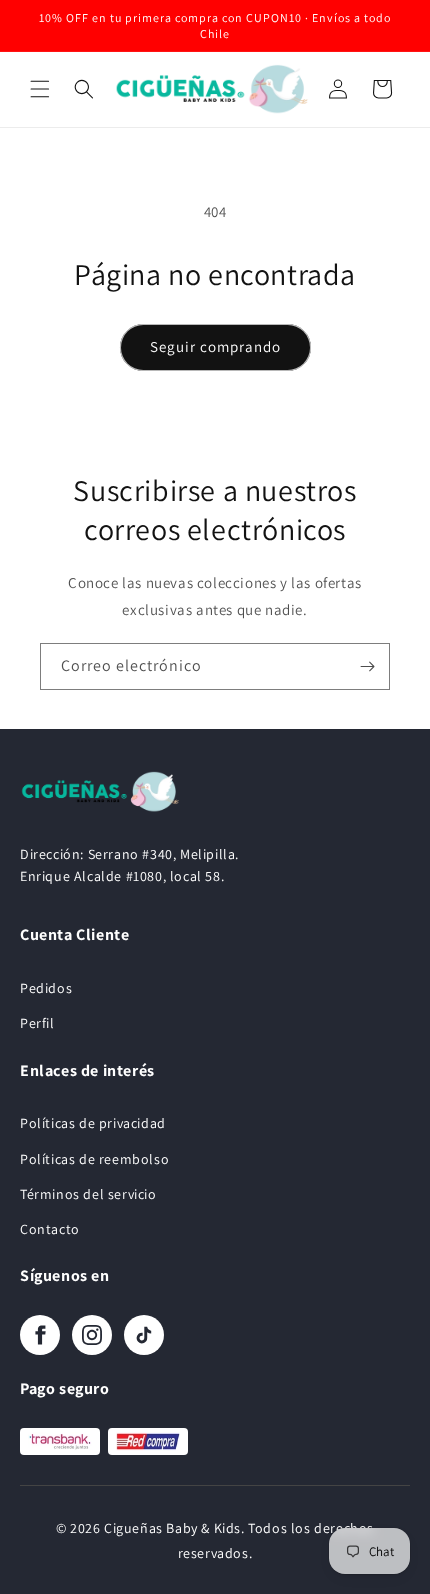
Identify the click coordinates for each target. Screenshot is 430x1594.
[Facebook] (40, 1335)
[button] (40, 89)
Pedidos (46, 988)
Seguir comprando (215, 346)
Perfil (37, 1023)
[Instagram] (92, 1335)
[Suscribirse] (367, 666)
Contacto (50, 1229)
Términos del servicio (88, 1194)
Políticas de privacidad (93, 1123)
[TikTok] (144, 1335)
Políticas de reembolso (94, 1159)
